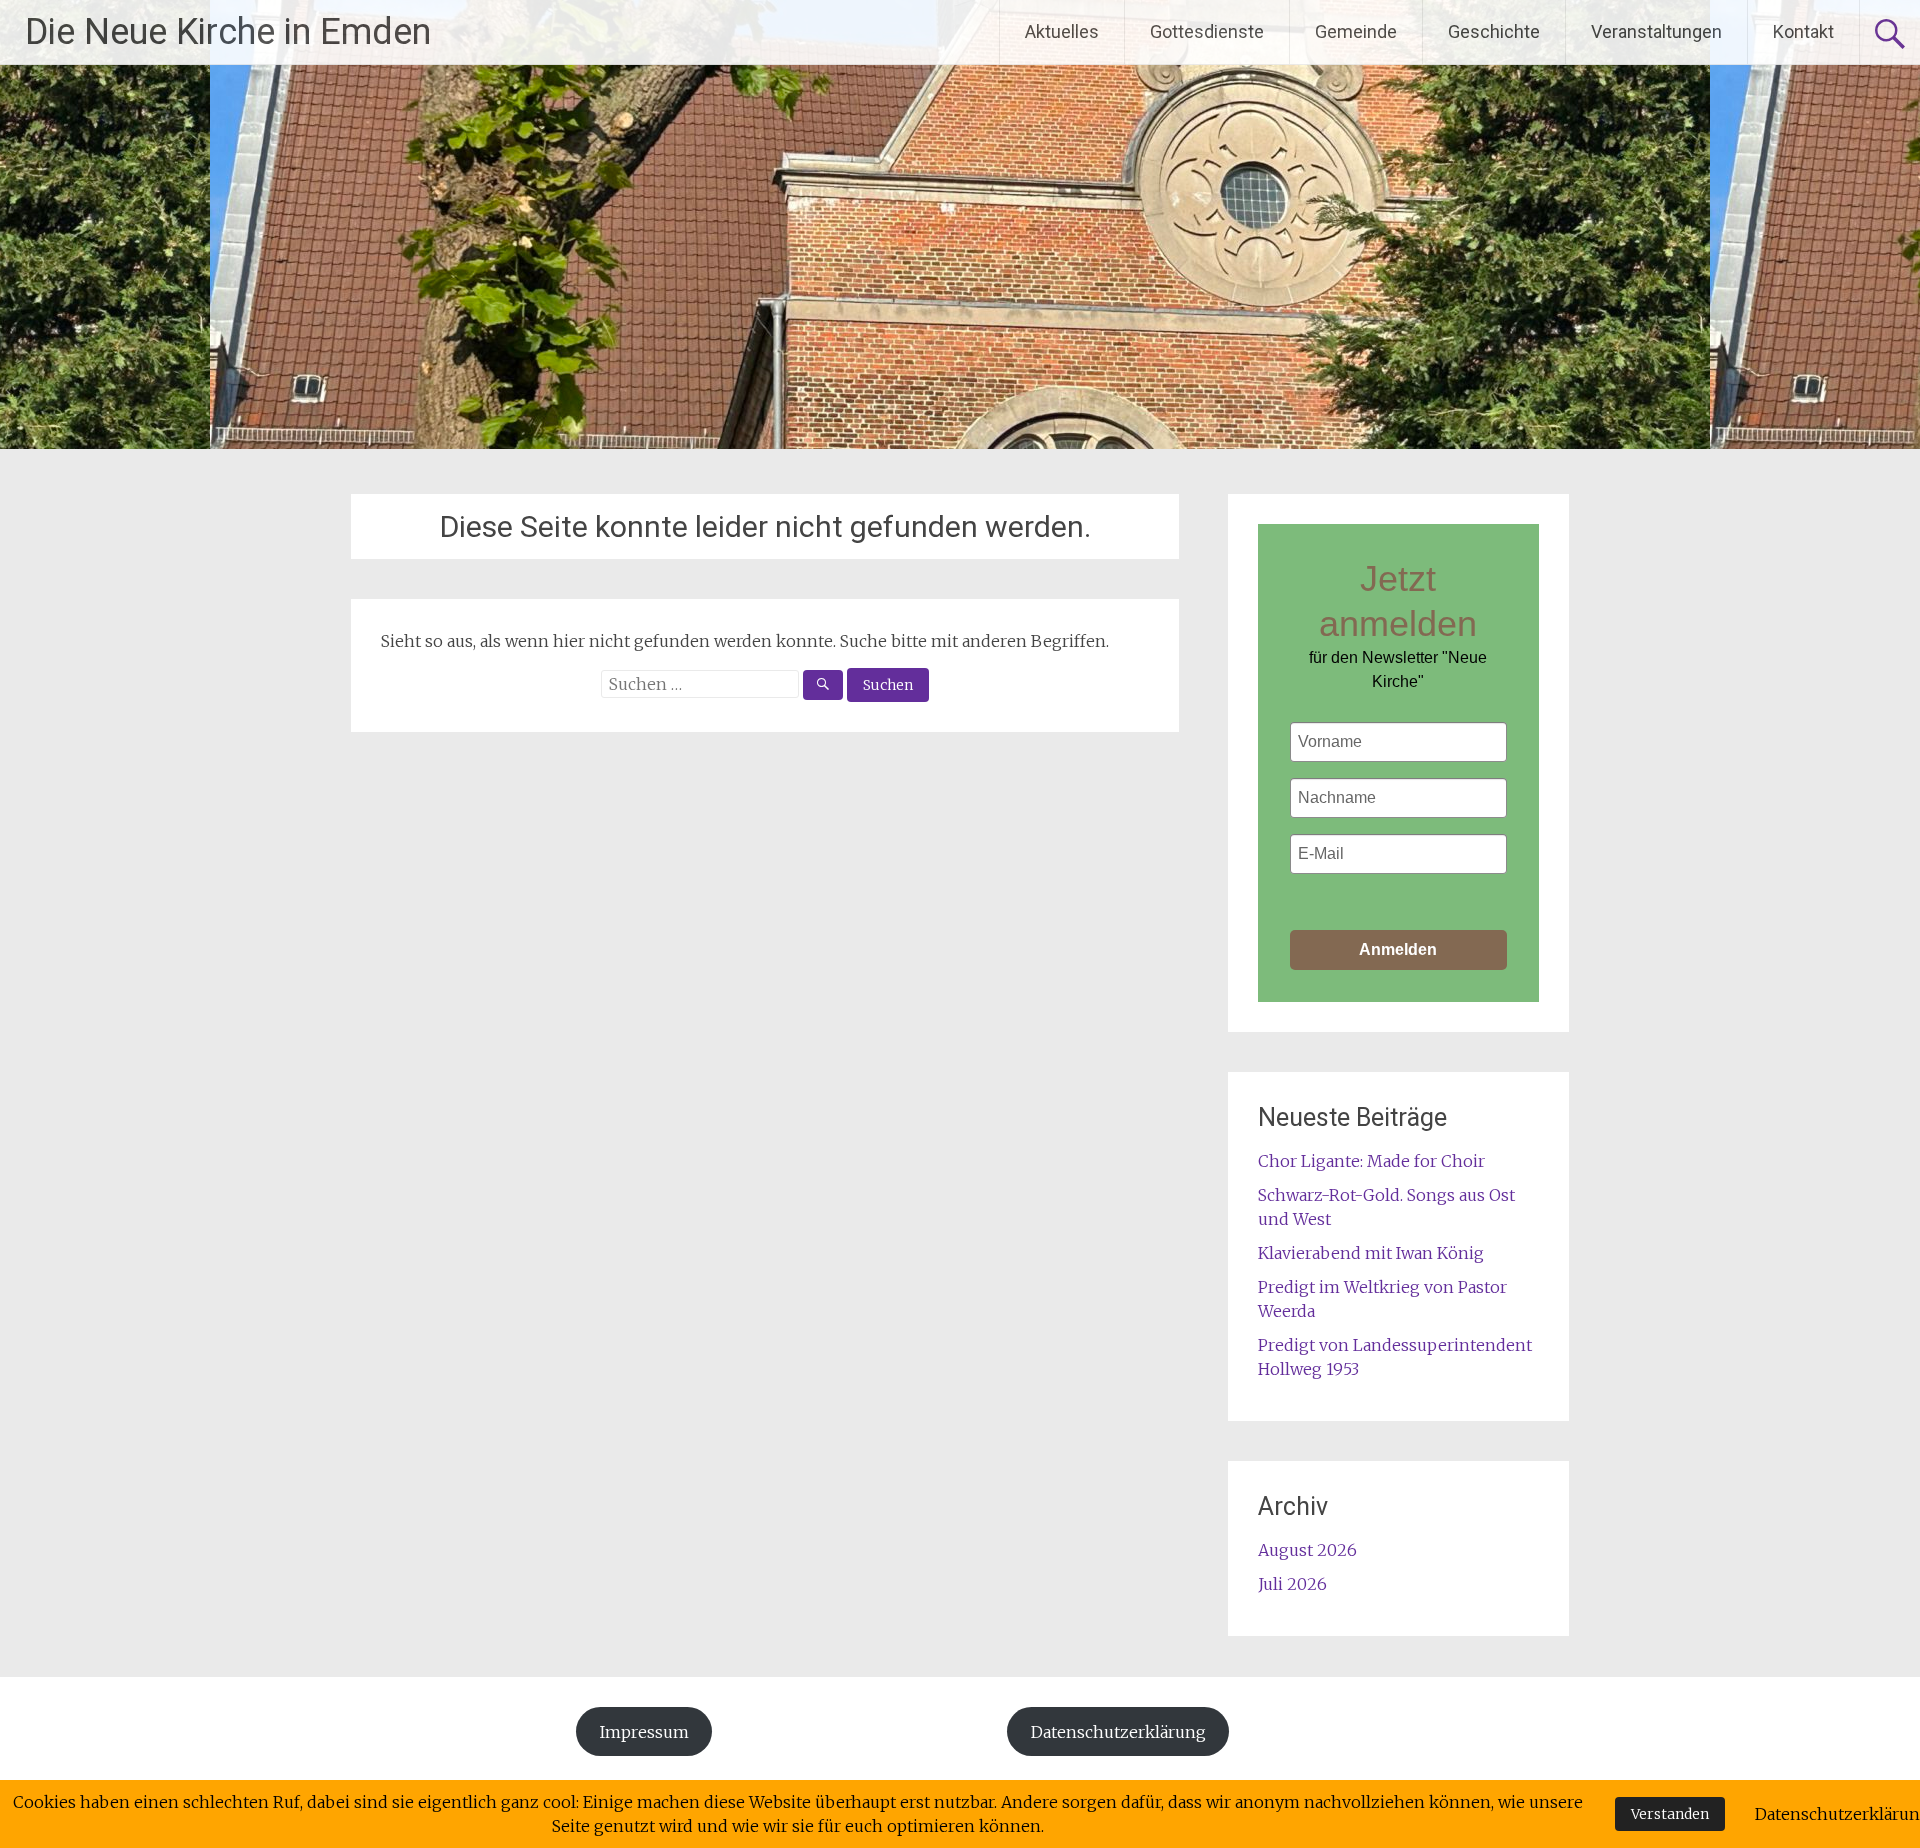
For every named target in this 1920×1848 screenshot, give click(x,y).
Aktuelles (1062, 31)
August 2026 (1307, 1550)
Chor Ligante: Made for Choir (1371, 1161)
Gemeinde (1356, 31)
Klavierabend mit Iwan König (1371, 1253)
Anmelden (1398, 949)
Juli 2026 (1292, 1584)
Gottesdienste (1207, 31)
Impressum (644, 1732)
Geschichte (1494, 31)
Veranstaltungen (1656, 31)
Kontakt (1803, 31)
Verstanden (1670, 1814)
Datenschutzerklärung (1118, 1732)
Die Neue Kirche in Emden (228, 32)
